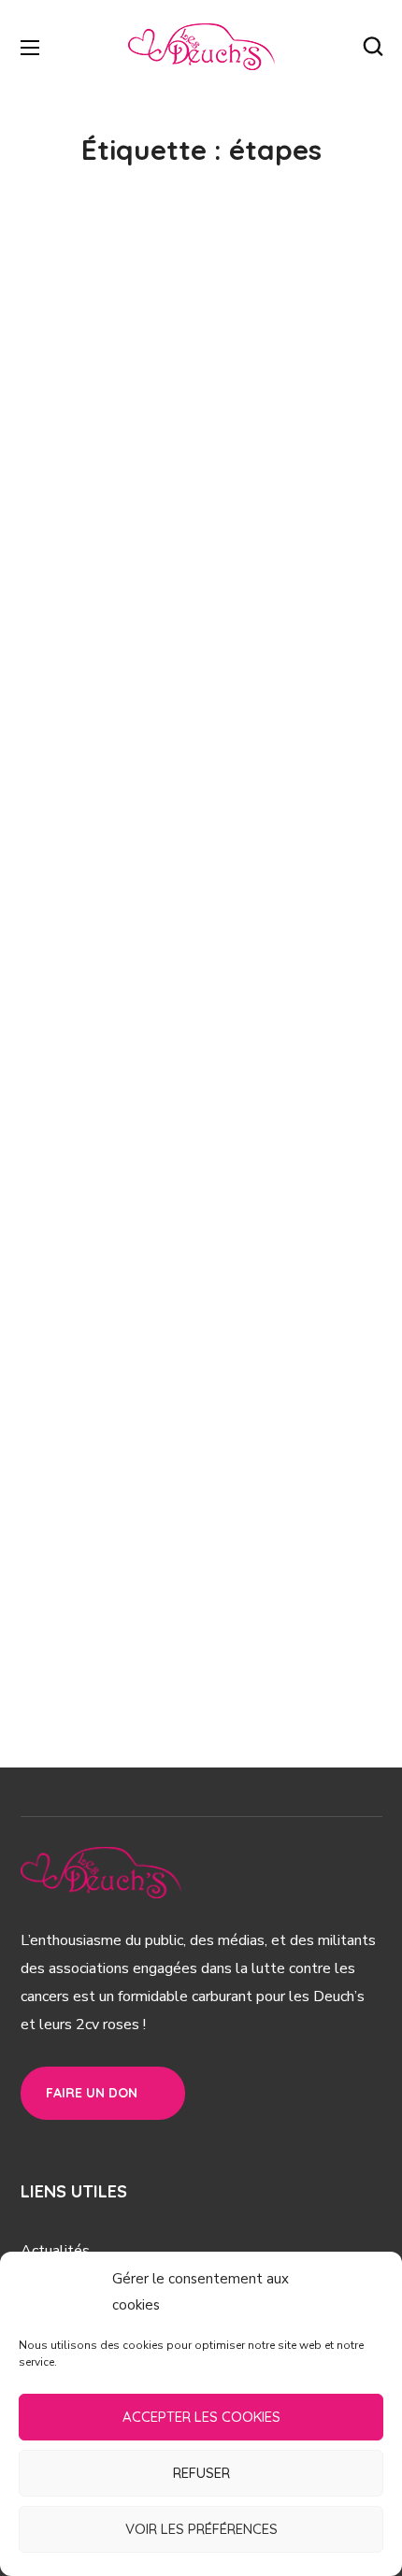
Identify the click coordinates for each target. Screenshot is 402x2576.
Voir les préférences (201, 2529)
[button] (373, 47)
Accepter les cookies (201, 2417)
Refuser (201, 2473)
